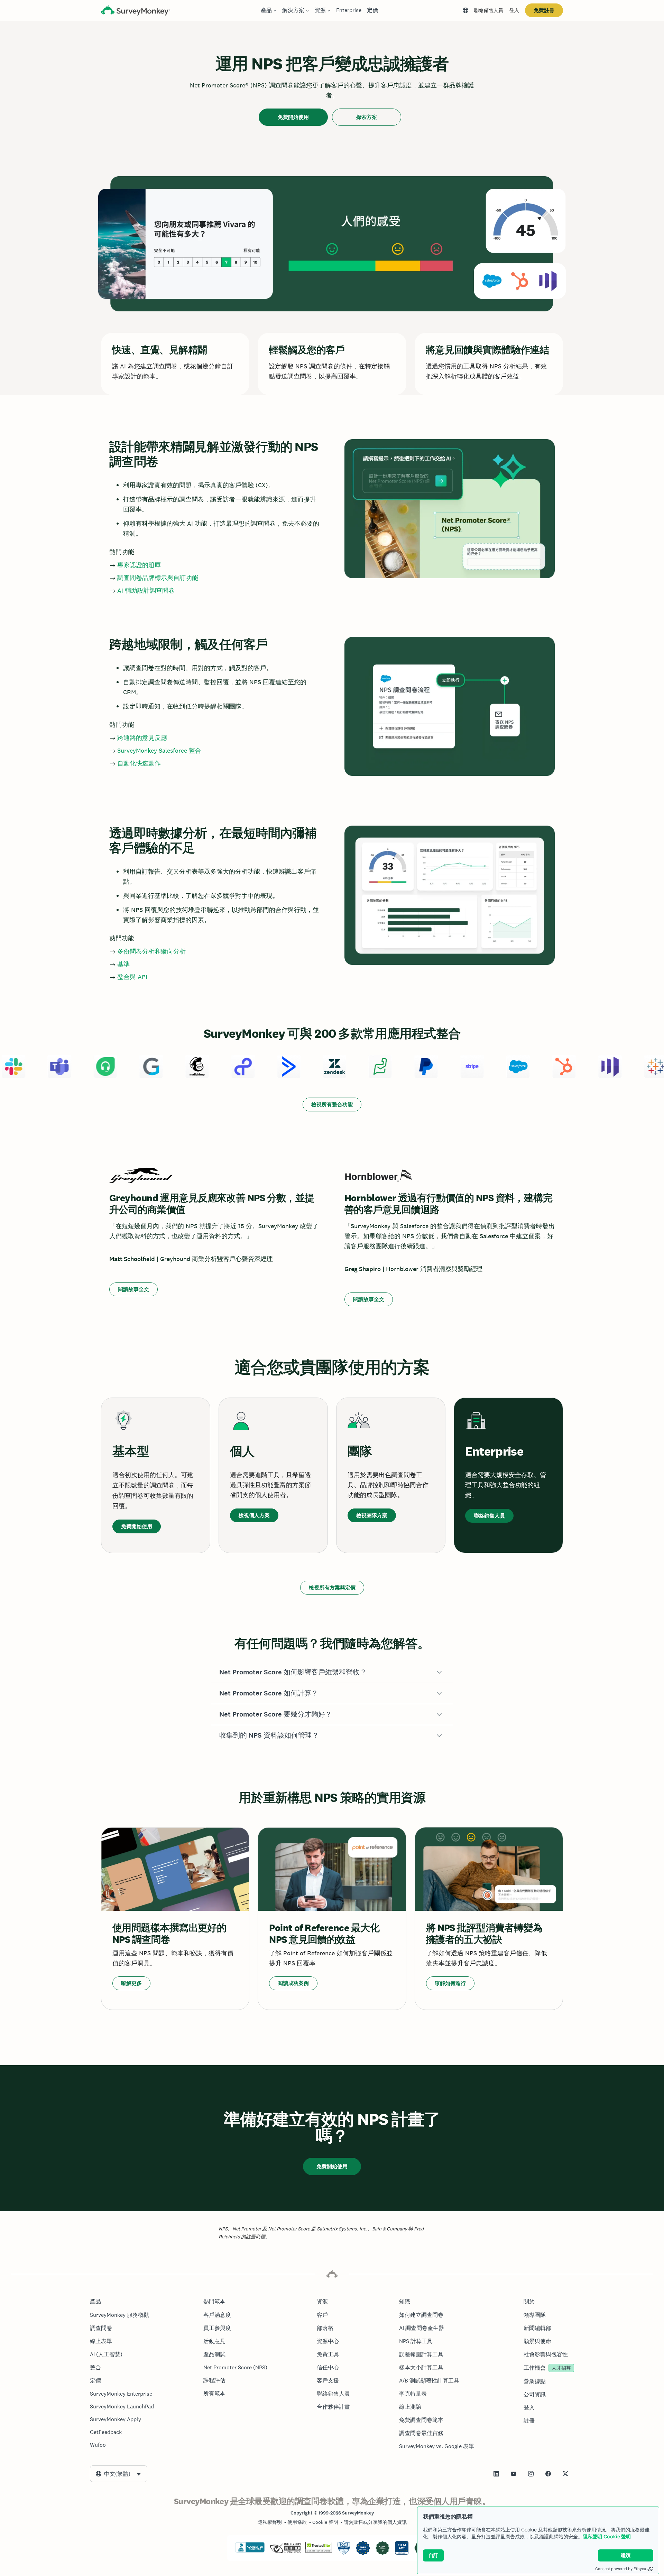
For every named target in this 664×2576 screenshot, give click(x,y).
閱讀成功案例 (293, 1983)
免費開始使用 (293, 117)
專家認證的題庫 (139, 565)
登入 (514, 10)
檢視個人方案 (254, 1515)
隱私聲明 (592, 2536)
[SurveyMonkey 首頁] (136, 11)
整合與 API (132, 977)
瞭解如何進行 (450, 1983)
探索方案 (367, 117)
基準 (123, 964)
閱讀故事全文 (133, 1289)
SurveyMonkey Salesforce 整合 (159, 750)
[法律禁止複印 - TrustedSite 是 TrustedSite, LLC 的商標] (319, 2551)
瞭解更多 (131, 1983)
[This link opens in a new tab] (496, 2474)
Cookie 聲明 (617, 2536)
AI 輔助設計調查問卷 (146, 590)
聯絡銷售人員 (489, 10)
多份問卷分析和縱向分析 (151, 951)
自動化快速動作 (139, 763)
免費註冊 (544, 10)
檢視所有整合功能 (332, 1104)
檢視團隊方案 (372, 1515)
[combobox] (119, 2474)
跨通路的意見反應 (142, 738)
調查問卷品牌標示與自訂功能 (158, 578)
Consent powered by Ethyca (621, 2569)
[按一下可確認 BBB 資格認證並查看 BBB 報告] (250, 2551)
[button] (332, 1672)
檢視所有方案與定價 (332, 1587)
